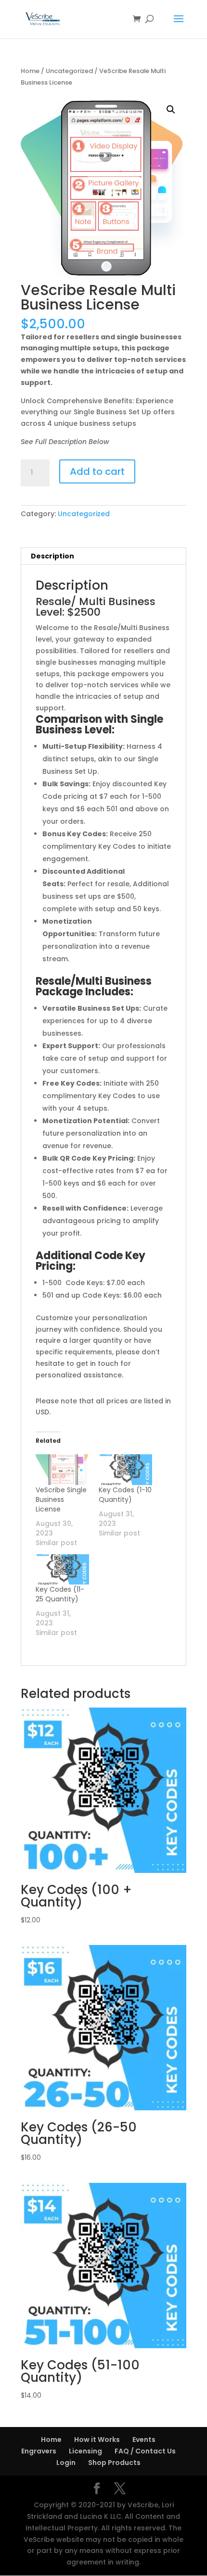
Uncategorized (69, 71)
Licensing (85, 2451)
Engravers (39, 2451)
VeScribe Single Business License (61, 1499)
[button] (171, 110)
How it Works (97, 2440)
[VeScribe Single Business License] (62, 1469)
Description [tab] (52, 556)
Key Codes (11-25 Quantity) (60, 1594)
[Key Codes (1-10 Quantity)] (125, 1469)
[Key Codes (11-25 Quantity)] (62, 1569)
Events (144, 2440)
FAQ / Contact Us (145, 2451)
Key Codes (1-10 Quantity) (125, 1495)
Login (66, 2463)
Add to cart (97, 471)
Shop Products (114, 2463)
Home (30, 71)
